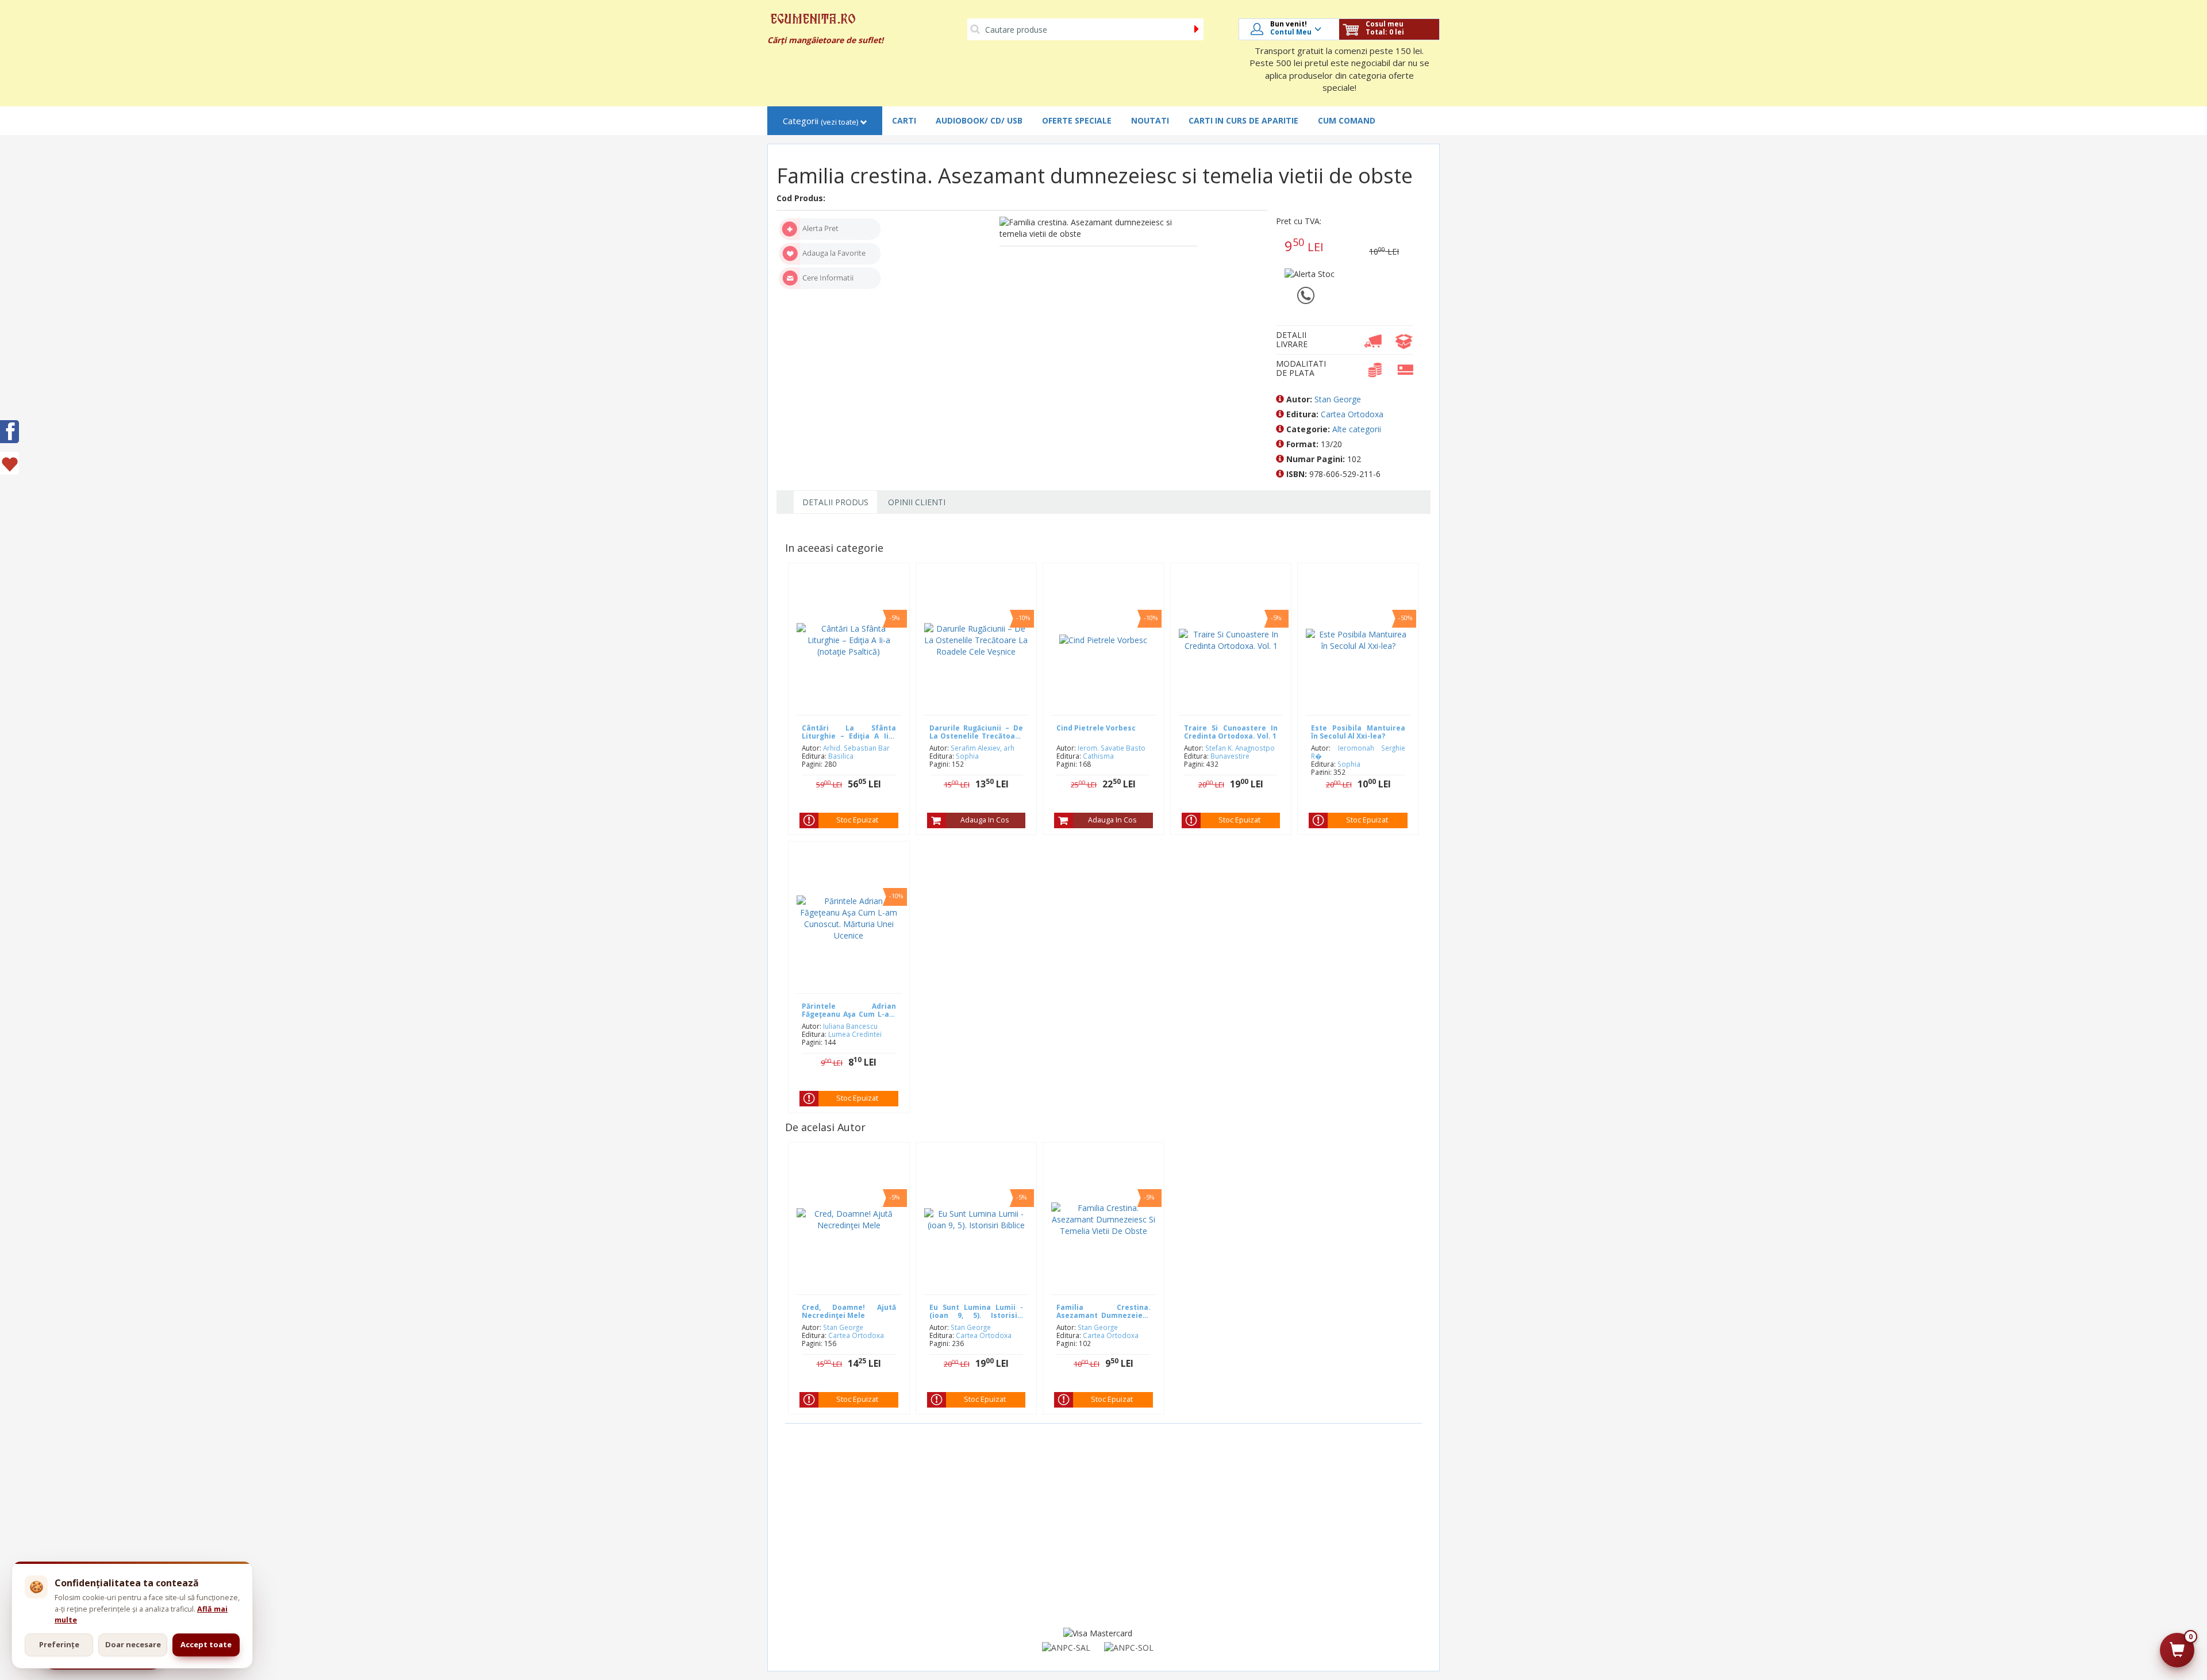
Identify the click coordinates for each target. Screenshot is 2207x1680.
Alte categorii (1357, 429)
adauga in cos (985, 820)
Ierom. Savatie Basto (1112, 748)
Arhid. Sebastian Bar (856, 748)
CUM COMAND (1347, 120)
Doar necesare (133, 1644)
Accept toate (206, 1644)
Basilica (841, 756)
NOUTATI (1150, 120)
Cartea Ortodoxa (1352, 414)
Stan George (1338, 399)
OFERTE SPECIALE (1077, 120)
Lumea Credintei (855, 1034)
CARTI (904, 120)
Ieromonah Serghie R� (1358, 752)
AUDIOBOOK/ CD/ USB (979, 120)
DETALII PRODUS (835, 502)
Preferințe (59, 1644)
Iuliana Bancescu (850, 1026)
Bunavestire (1230, 756)
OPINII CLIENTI (917, 502)
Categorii (820, 121)
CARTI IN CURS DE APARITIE (1243, 120)
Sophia (967, 756)
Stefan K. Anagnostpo (1240, 748)
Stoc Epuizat (857, 820)
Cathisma (1098, 756)
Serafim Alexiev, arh (983, 748)
